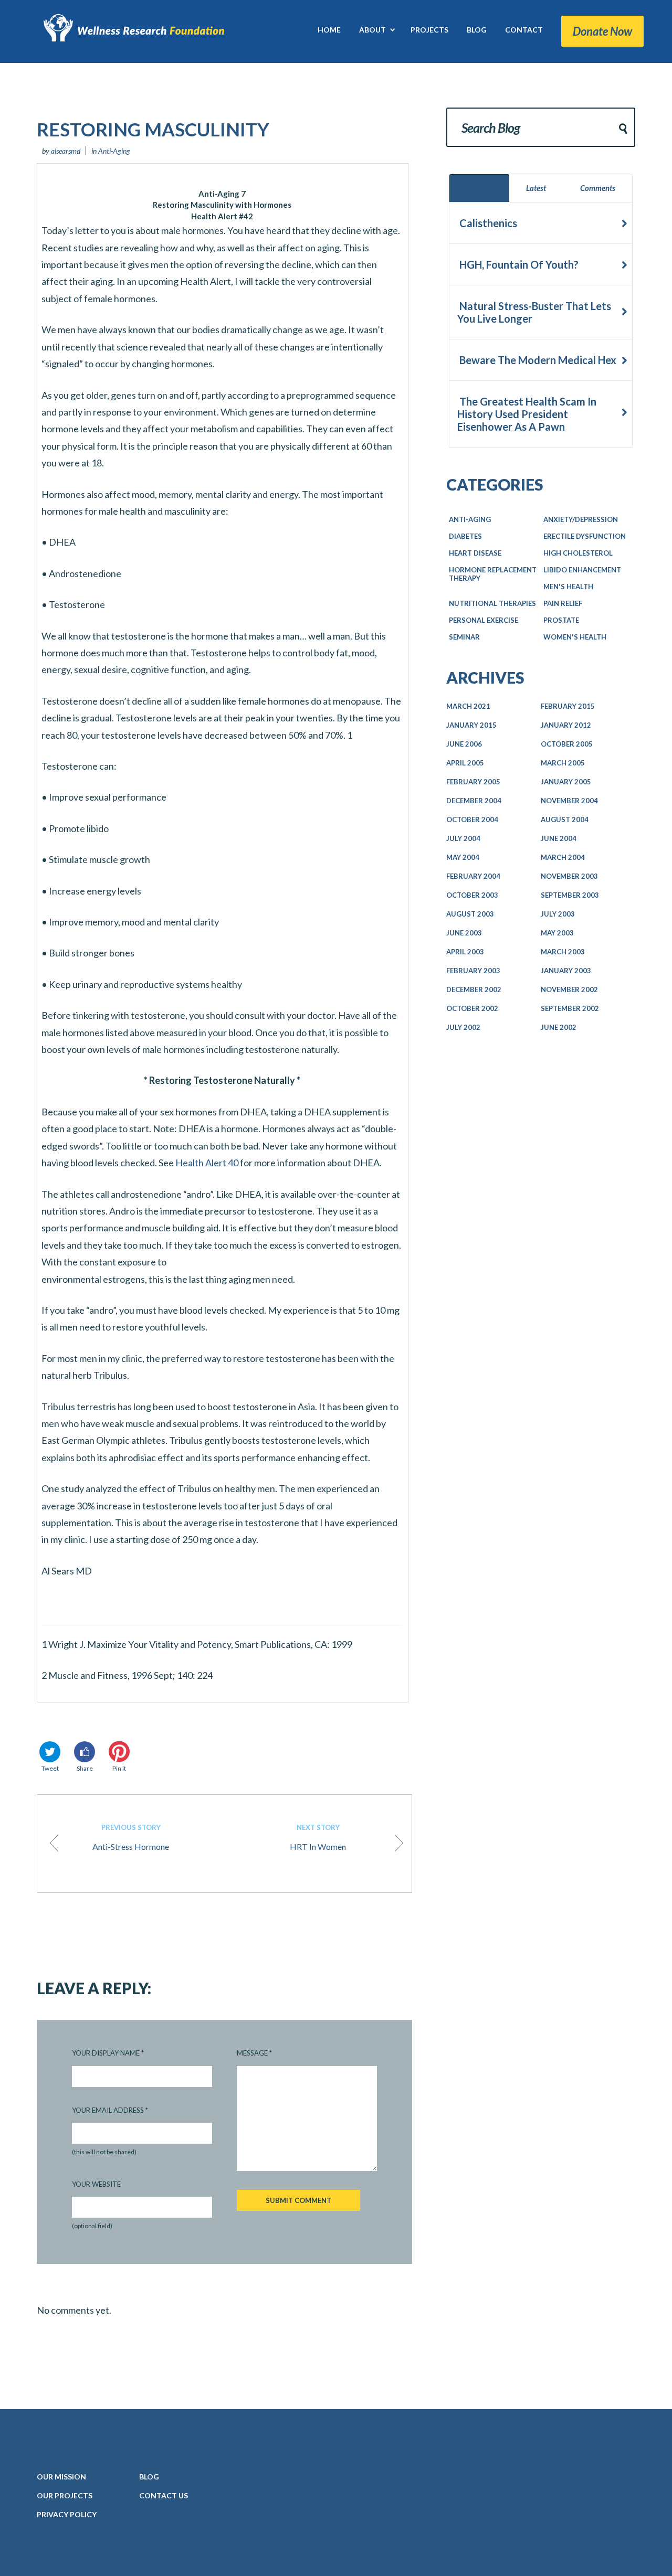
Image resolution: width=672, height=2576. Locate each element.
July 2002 (463, 1027)
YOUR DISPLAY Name (108, 2053)
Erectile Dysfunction (585, 536)
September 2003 (570, 895)
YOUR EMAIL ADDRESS (110, 2110)
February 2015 (568, 706)
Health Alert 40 (207, 1163)
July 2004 (463, 838)
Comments (598, 188)
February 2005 (473, 782)
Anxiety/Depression (581, 519)
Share (85, 1768)
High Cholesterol (578, 553)
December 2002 (474, 989)
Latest (536, 188)
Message (254, 2053)
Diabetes (465, 536)
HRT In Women (318, 1837)
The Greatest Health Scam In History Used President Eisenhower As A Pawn (527, 414)
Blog (149, 2477)
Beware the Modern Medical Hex (537, 360)
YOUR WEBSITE (96, 2184)
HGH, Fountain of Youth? (518, 264)
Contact (164, 2495)
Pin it (119, 1768)
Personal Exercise (484, 620)
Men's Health (568, 587)
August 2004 (565, 819)
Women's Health (575, 637)
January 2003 (566, 971)
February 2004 (473, 876)
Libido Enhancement (582, 570)
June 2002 (559, 1027)
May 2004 (463, 857)
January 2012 (566, 725)
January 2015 (471, 725)
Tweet (50, 1768)
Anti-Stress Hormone (131, 1837)
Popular (479, 188)
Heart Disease (475, 553)
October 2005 (567, 744)
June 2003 (464, 933)
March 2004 (563, 857)
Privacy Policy (67, 2514)
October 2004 (472, 819)
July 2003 (558, 914)
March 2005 (563, 763)
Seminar (464, 637)
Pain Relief (563, 603)
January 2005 (566, 782)
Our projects (65, 2495)
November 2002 (569, 989)
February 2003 (473, 971)
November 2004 (569, 801)
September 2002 (570, 1008)
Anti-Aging (114, 151)
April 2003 (465, 952)
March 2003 (563, 952)
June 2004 (559, 838)
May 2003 (557, 933)
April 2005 (465, 763)
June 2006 (464, 744)
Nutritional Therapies (492, 603)
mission (61, 2477)
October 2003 (472, 895)
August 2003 (470, 914)
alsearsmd (66, 151)
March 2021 (468, 706)
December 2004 (474, 801)
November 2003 (569, 876)
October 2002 (472, 1008)
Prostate (561, 620)
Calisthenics (487, 223)
